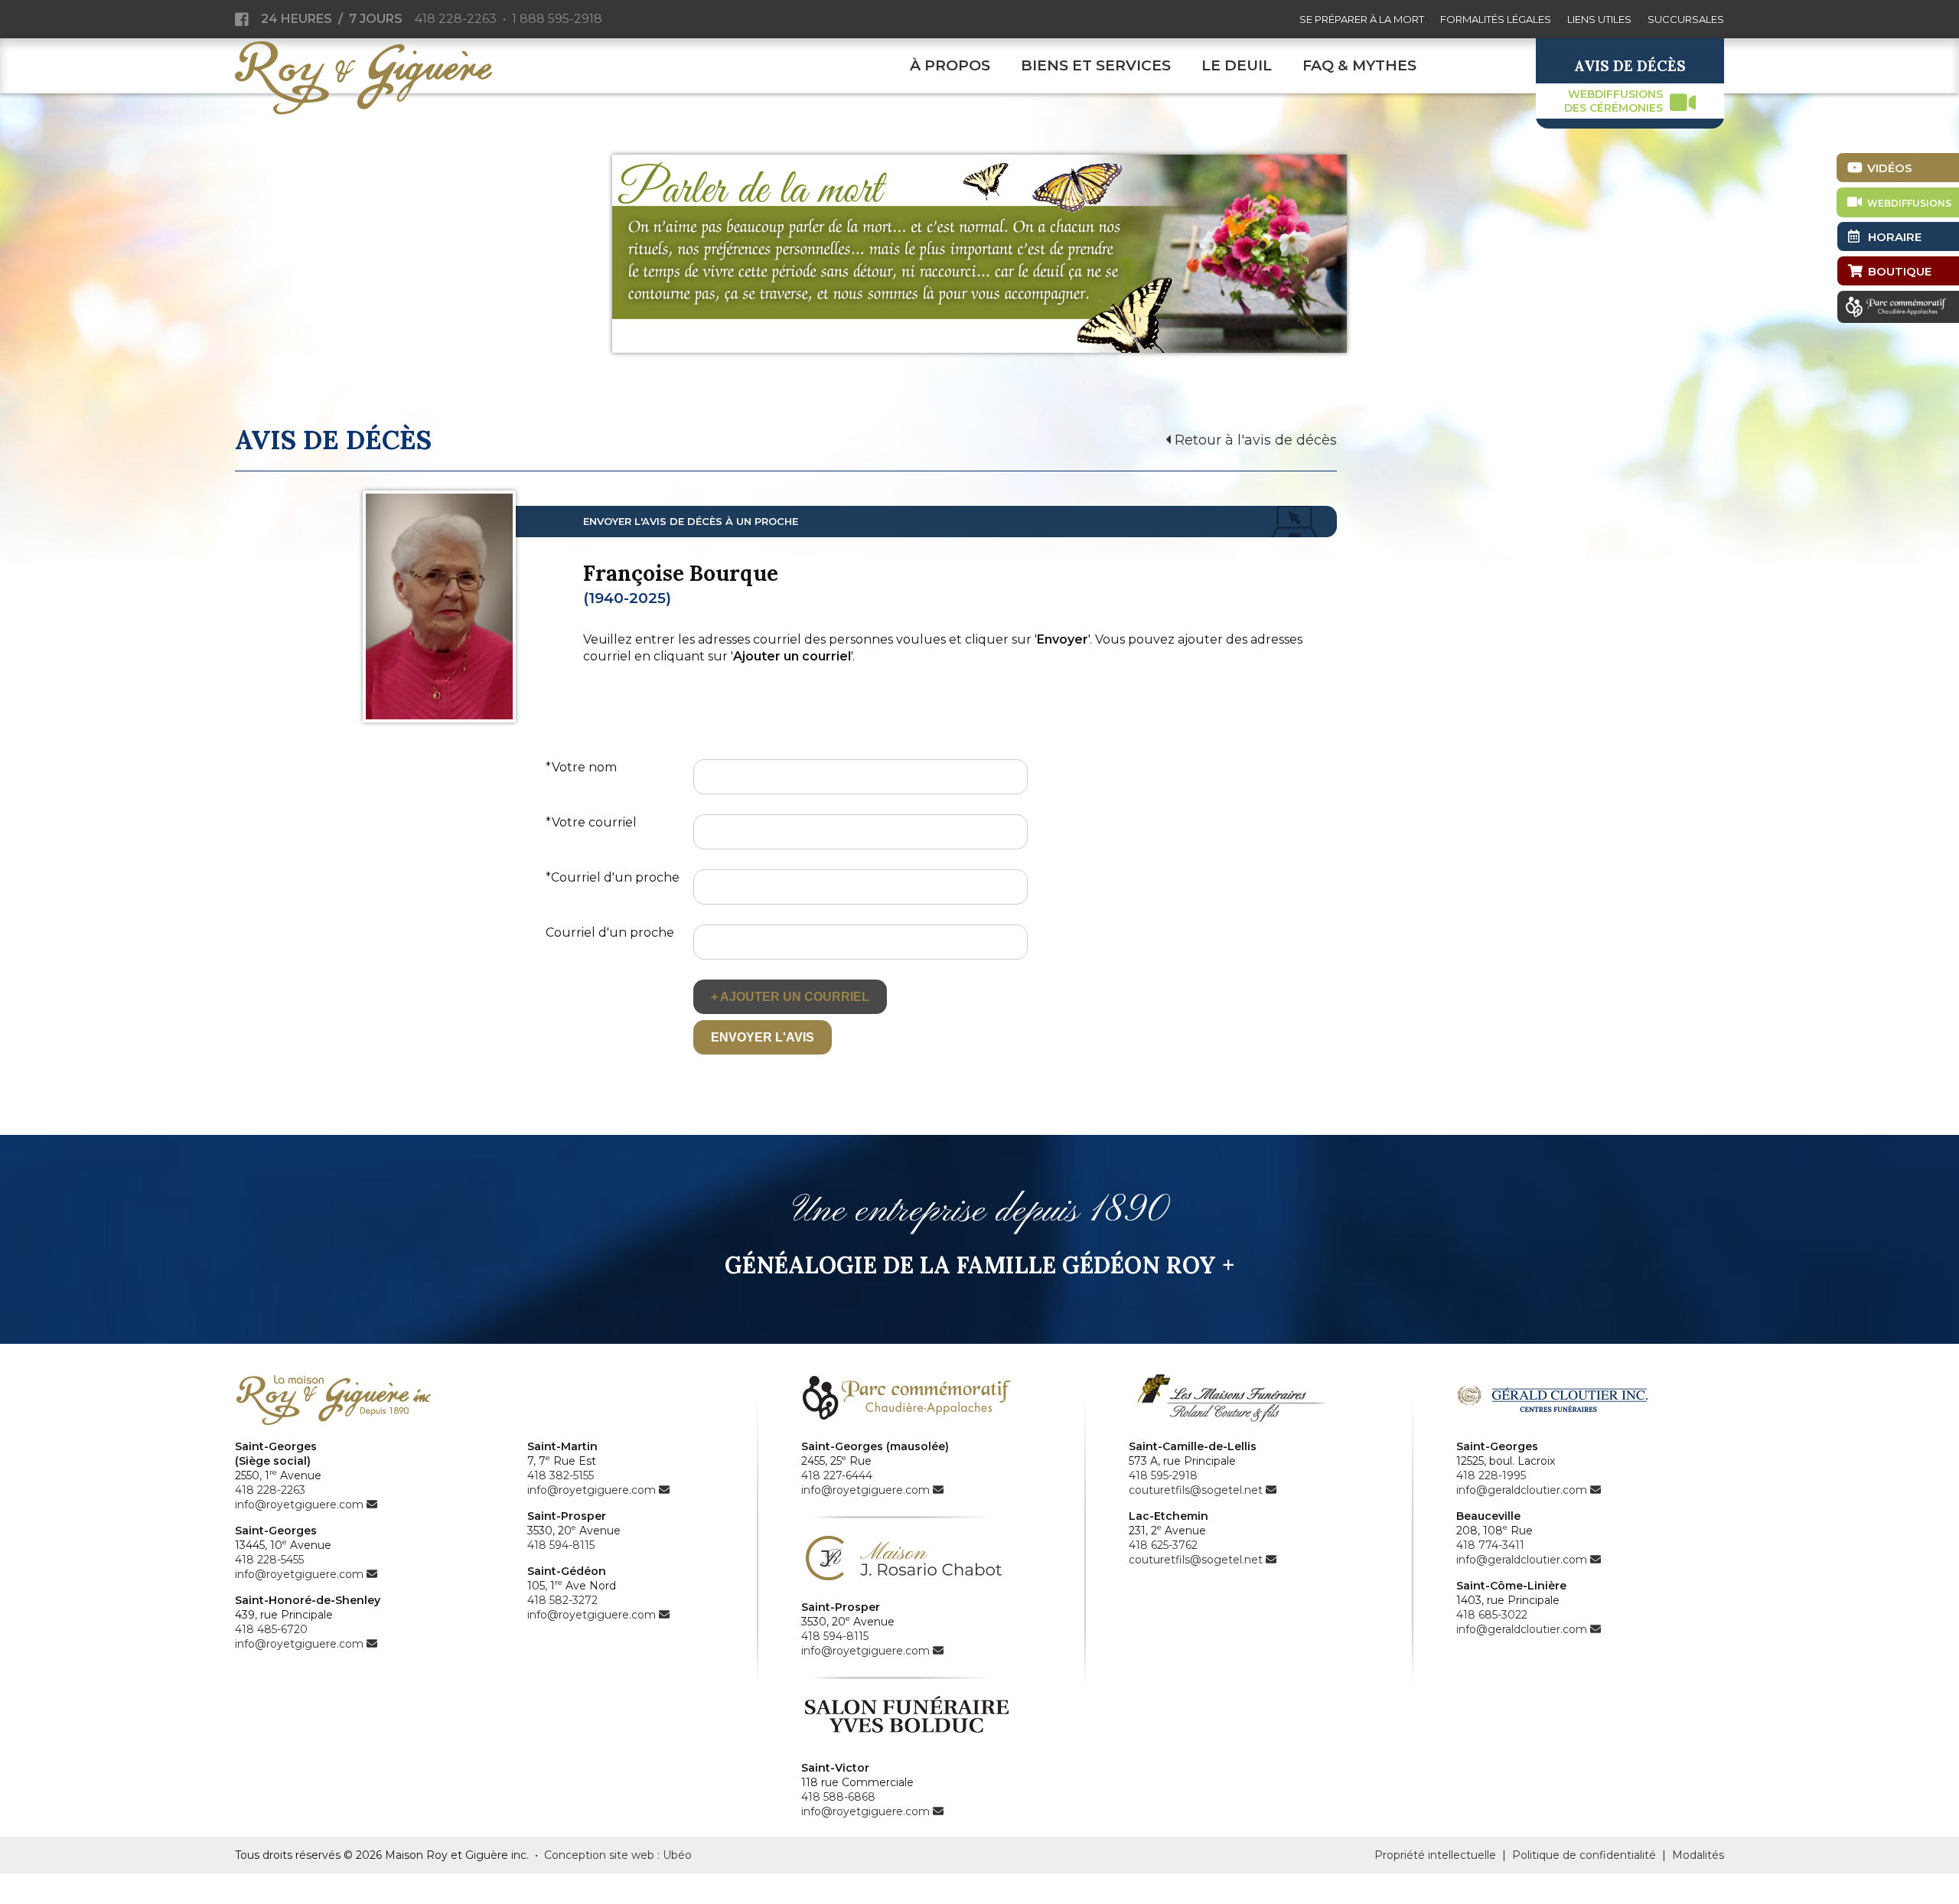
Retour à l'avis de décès (1254, 440)
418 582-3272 (562, 1600)
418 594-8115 (561, 1545)
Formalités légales (1496, 19)
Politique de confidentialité (1584, 1855)
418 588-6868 (838, 1797)
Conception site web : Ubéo (618, 1855)
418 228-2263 (456, 19)
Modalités (1698, 1855)
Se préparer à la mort (1362, 19)
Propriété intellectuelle (1435, 1855)
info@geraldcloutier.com (1522, 1490)
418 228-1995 (1491, 1475)
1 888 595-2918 (557, 19)
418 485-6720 (271, 1629)
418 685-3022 (1492, 1615)
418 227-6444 (837, 1475)
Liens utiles (1599, 19)
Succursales (1686, 19)
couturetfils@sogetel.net (1196, 1490)
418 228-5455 (269, 1560)
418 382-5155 (561, 1475)
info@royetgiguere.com (299, 1505)
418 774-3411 (1490, 1545)
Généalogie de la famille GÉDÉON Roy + (979, 1265)
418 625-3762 (1163, 1545)
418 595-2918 (1163, 1475)
